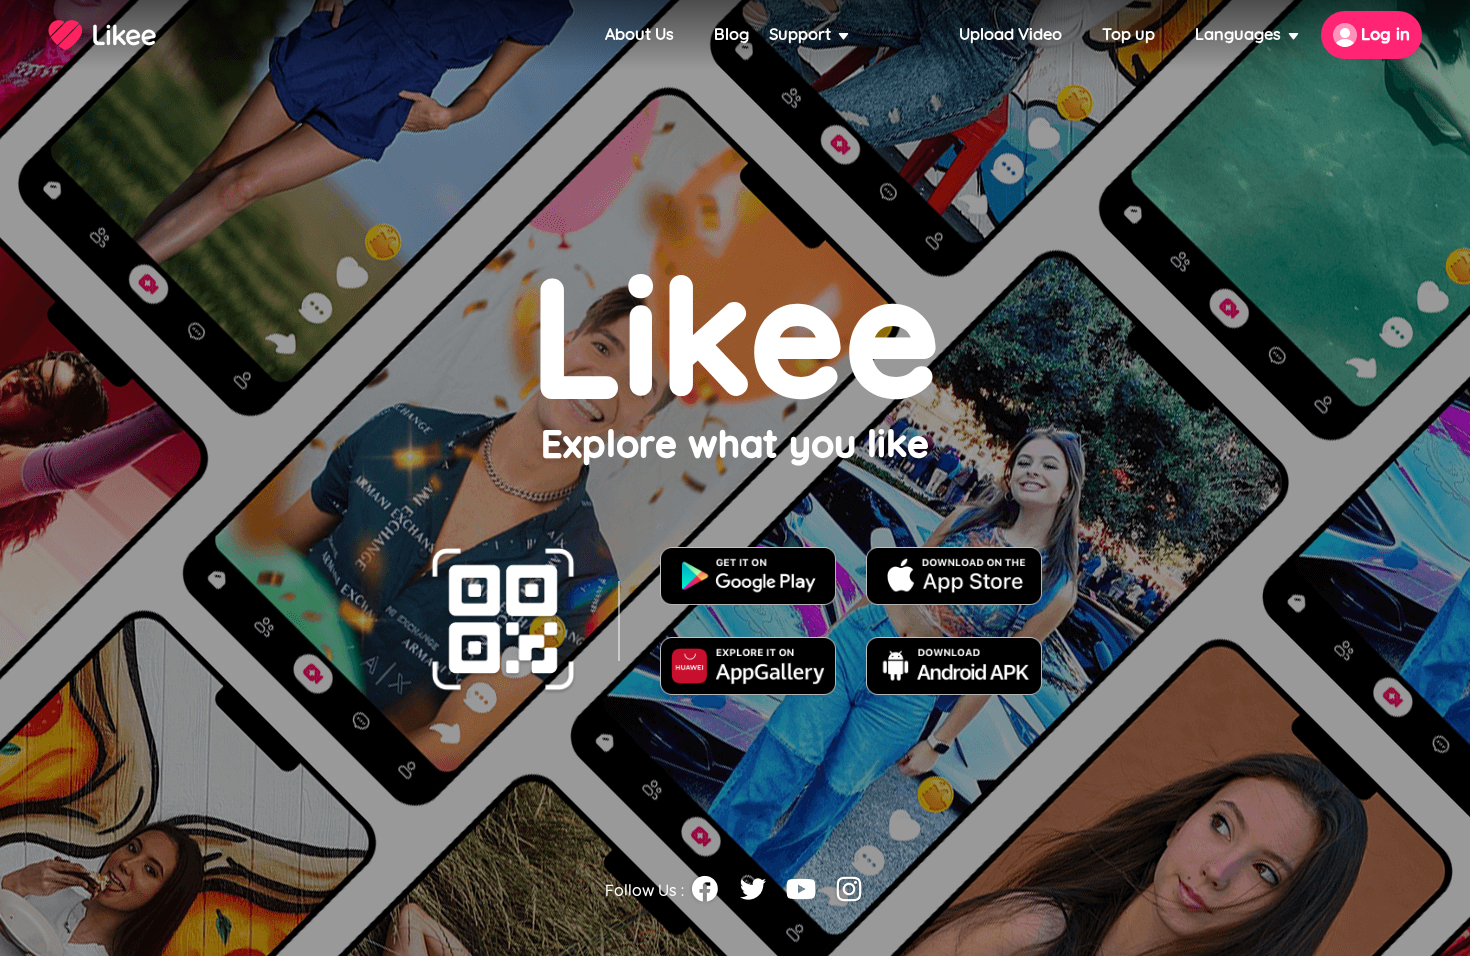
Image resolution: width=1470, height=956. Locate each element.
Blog (731, 34)
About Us (639, 34)
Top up (1128, 34)
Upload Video (1010, 34)
